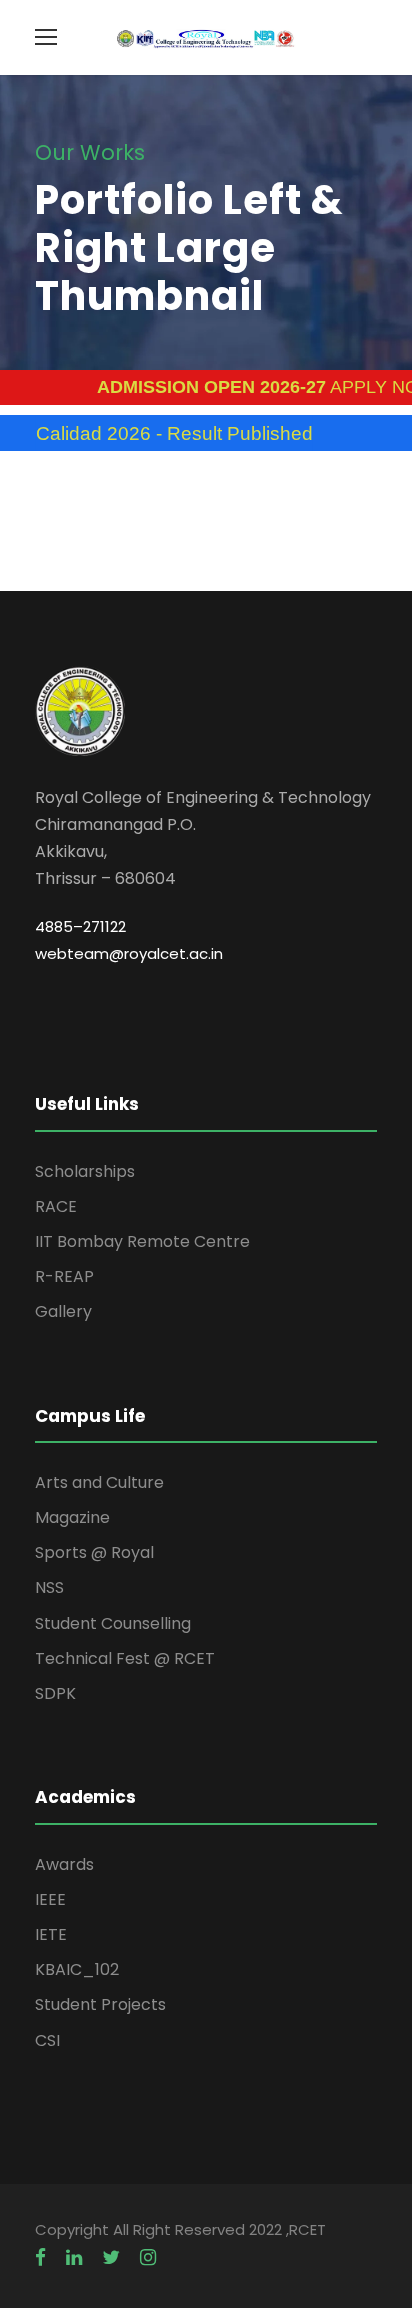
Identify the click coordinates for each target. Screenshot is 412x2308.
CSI (47, 2040)
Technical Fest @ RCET (125, 1658)
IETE (51, 1934)
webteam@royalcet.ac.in (129, 953)
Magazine (72, 1517)
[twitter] (111, 2257)
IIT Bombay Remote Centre (142, 1241)
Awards (64, 1864)
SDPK (55, 1693)
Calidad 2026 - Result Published (153, 433)
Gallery (63, 1311)
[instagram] (148, 2257)
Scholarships (85, 1171)
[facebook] (40, 2257)
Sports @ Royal (94, 1552)
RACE (56, 1206)
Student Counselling (113, 1623)
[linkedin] (74, 2257)
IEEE (50, 1899)
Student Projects (100, 2004)
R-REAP (64, 1276)
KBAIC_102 (77, 1969)
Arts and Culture (99, 1482)
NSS (49, 1587)
